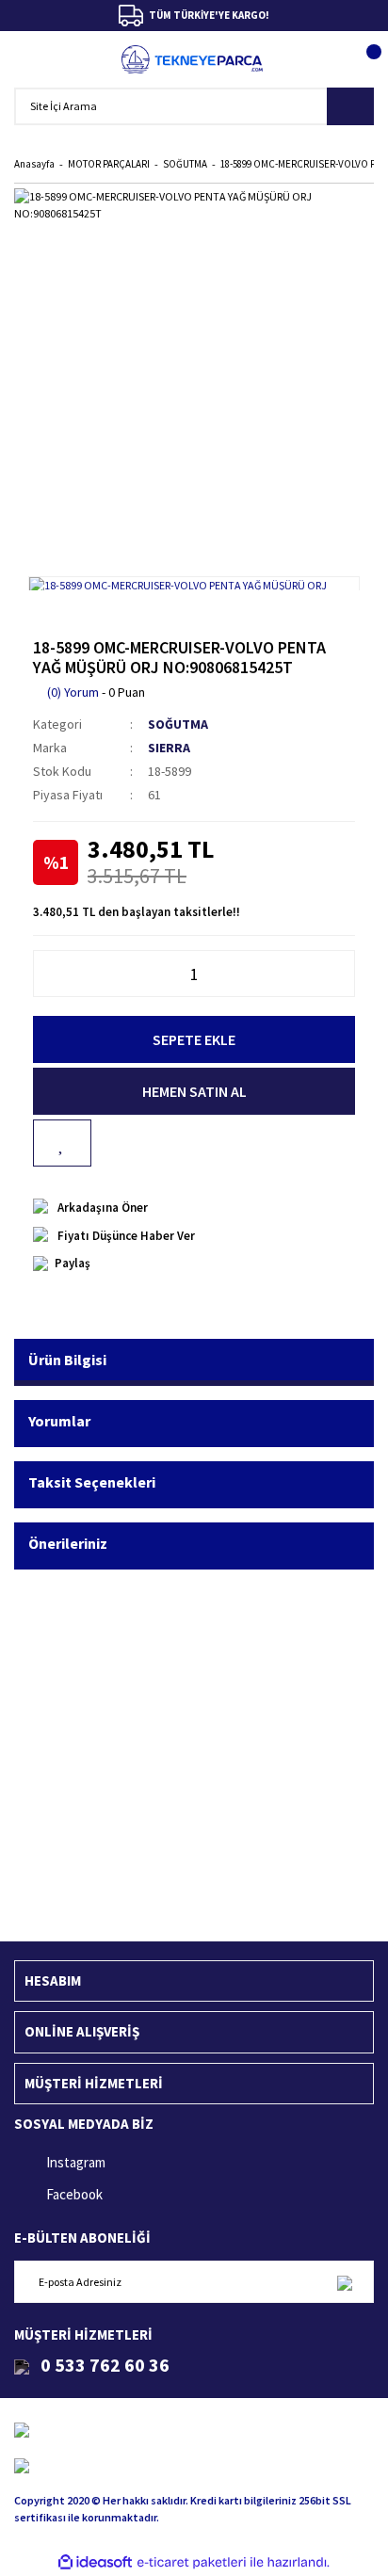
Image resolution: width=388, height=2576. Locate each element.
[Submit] (344, 2282)
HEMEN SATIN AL (194, 1091)
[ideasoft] (95, 2562)
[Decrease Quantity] (43, 974)
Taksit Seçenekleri (92, 1482)
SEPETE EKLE (194, 1039)
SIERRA (169, 748)
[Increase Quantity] (345, 974)
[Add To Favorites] (62, 1143)
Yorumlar (59, 1421)
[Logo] (193, 59)
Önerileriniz (68, 1543)
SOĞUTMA (178, 724)
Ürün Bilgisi (67, 1360)
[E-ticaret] (192, 2563)
